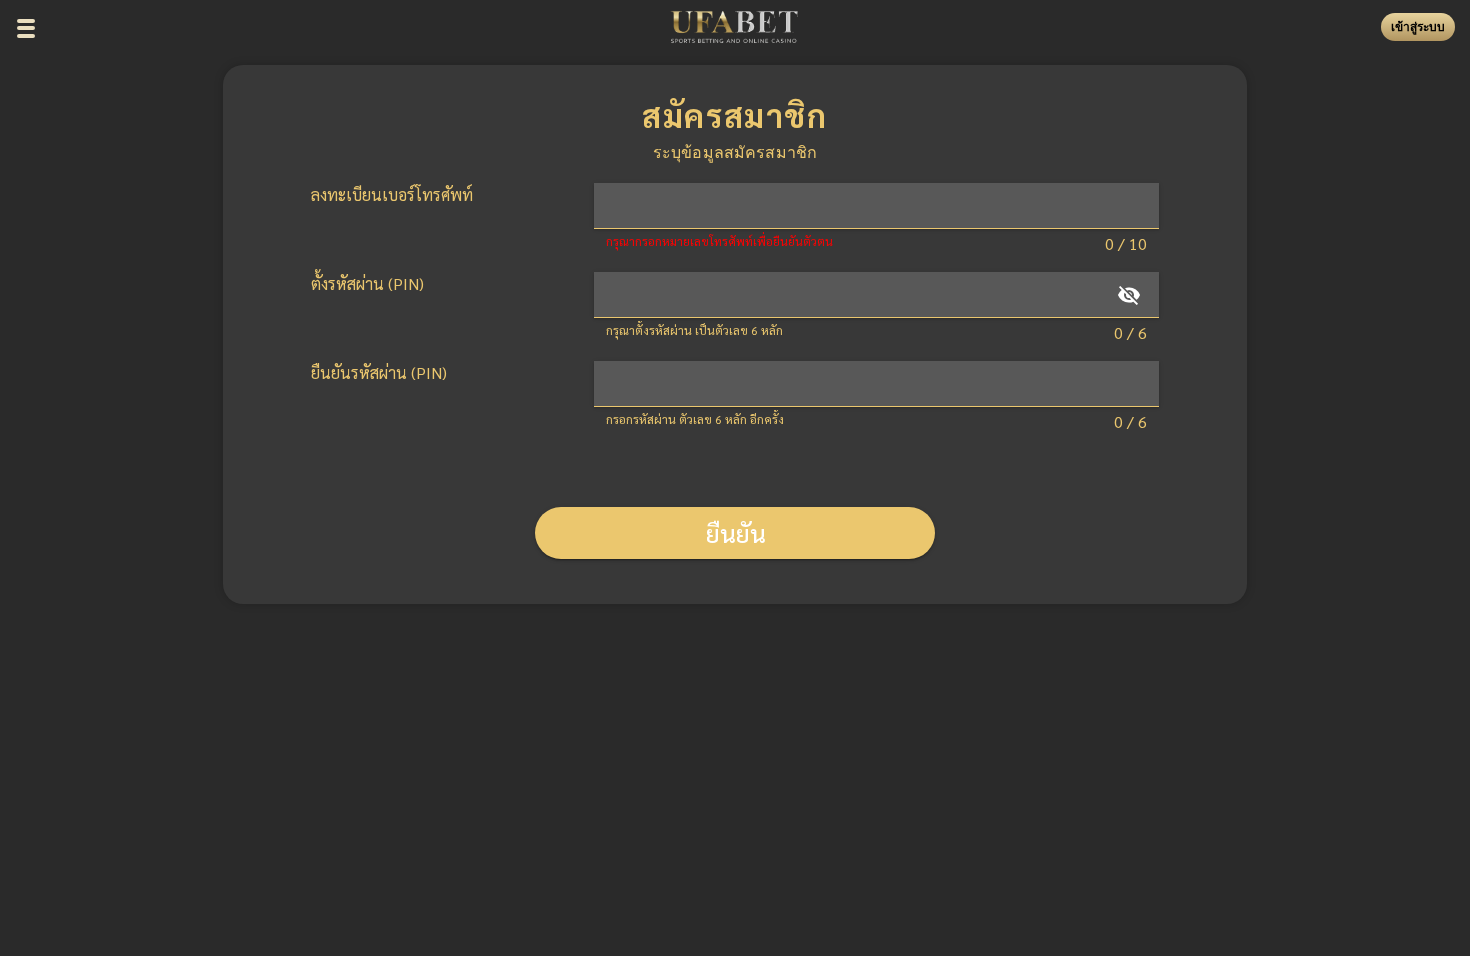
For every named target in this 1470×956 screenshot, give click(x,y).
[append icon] (1129, 295)
